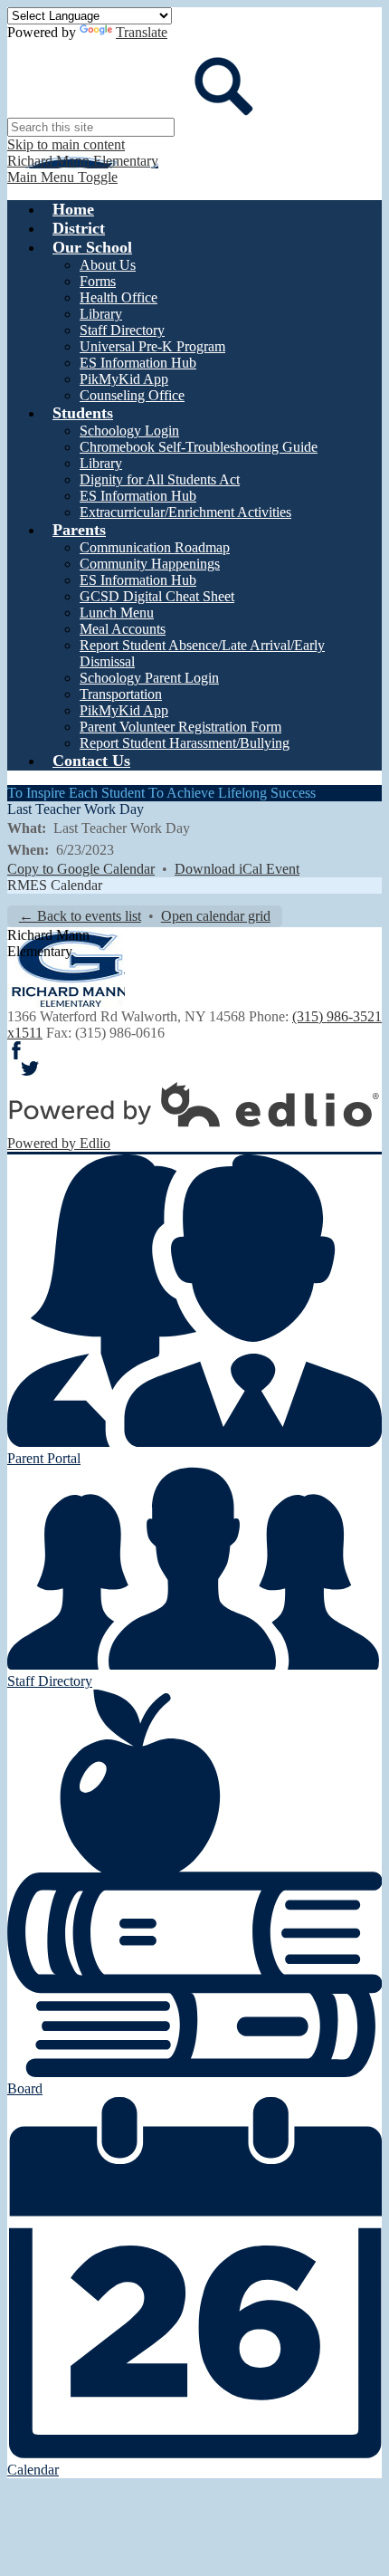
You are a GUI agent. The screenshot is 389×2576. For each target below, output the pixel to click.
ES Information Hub (138, 363)
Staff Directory (122, 330)
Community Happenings (150, 564)
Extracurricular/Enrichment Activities (185, 512)
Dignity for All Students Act (160, 479)
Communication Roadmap (155, 547)
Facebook (16, 1050)
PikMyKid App (124, 379)
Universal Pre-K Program (152, 346)
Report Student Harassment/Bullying (185, 743)
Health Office (119, 297)
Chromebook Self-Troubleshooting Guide (199, 447)
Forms (98, 281)
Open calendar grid (216, 916)
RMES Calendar (55, 885)
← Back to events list (80, 916)
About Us (108, 265)
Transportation (121, 694)
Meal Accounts (123, 629)
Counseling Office (132, 395)
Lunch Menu (117, 613)
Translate (142, 32)
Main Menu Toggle (62, 177)
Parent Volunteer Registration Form (180, 727)
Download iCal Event (237, 869)
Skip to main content (66, 144)
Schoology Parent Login (149, 678)
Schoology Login (129, 431)
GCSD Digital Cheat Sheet (157, 596)
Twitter (30, 1068)
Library (101, 314)
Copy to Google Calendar (81, 869)
